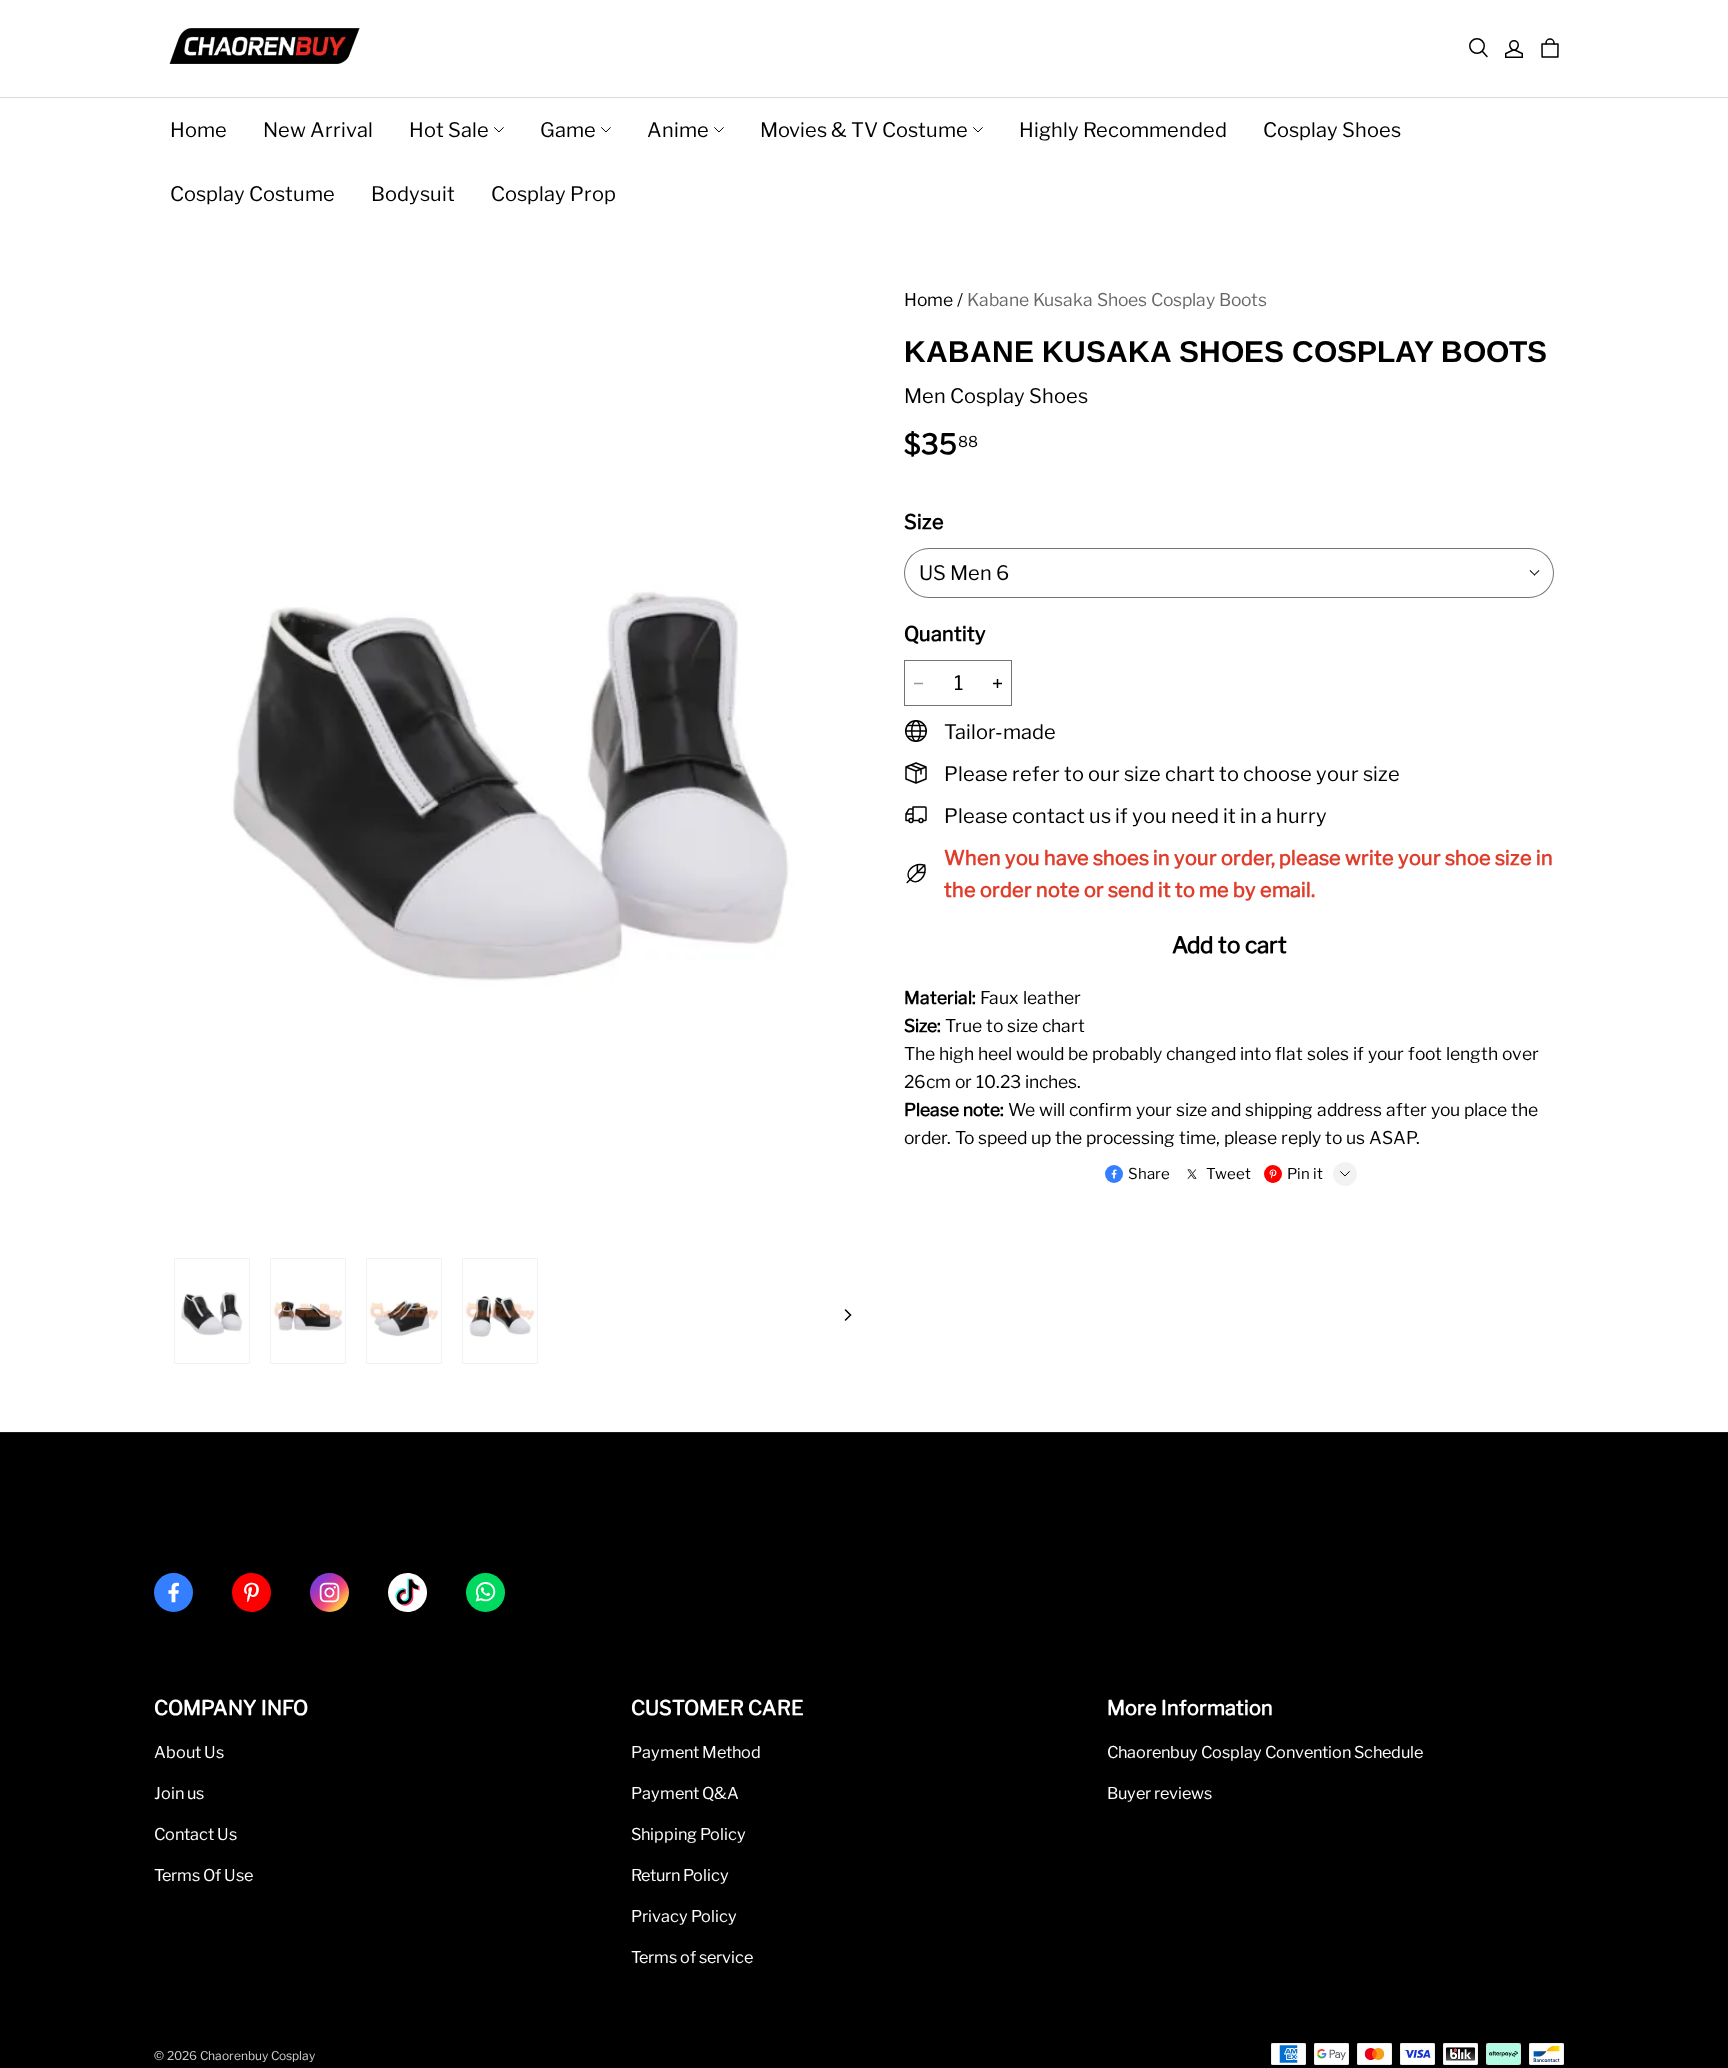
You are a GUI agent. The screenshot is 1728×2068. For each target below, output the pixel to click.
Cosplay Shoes (1332, 130)
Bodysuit (413, 194)
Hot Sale (449, 130)
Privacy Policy (684, 1916)
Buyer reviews (1159, 1793)
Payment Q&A (685, 1793)
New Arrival (318, 130)
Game (568, 130)
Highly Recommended (1123, 130)
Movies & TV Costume (864, 130)
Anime (678, 130)
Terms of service (692, 1957)
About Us (189, 1752)
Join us (179, 1793)
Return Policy (680, 1875)
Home (198, 130)
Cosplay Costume (252, 194)
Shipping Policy (688, 1834)
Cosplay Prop (553, 194)
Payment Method (696, 1752)
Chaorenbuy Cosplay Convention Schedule (1265, 1752)
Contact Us (195, 1834)
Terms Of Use (203, 1875)
